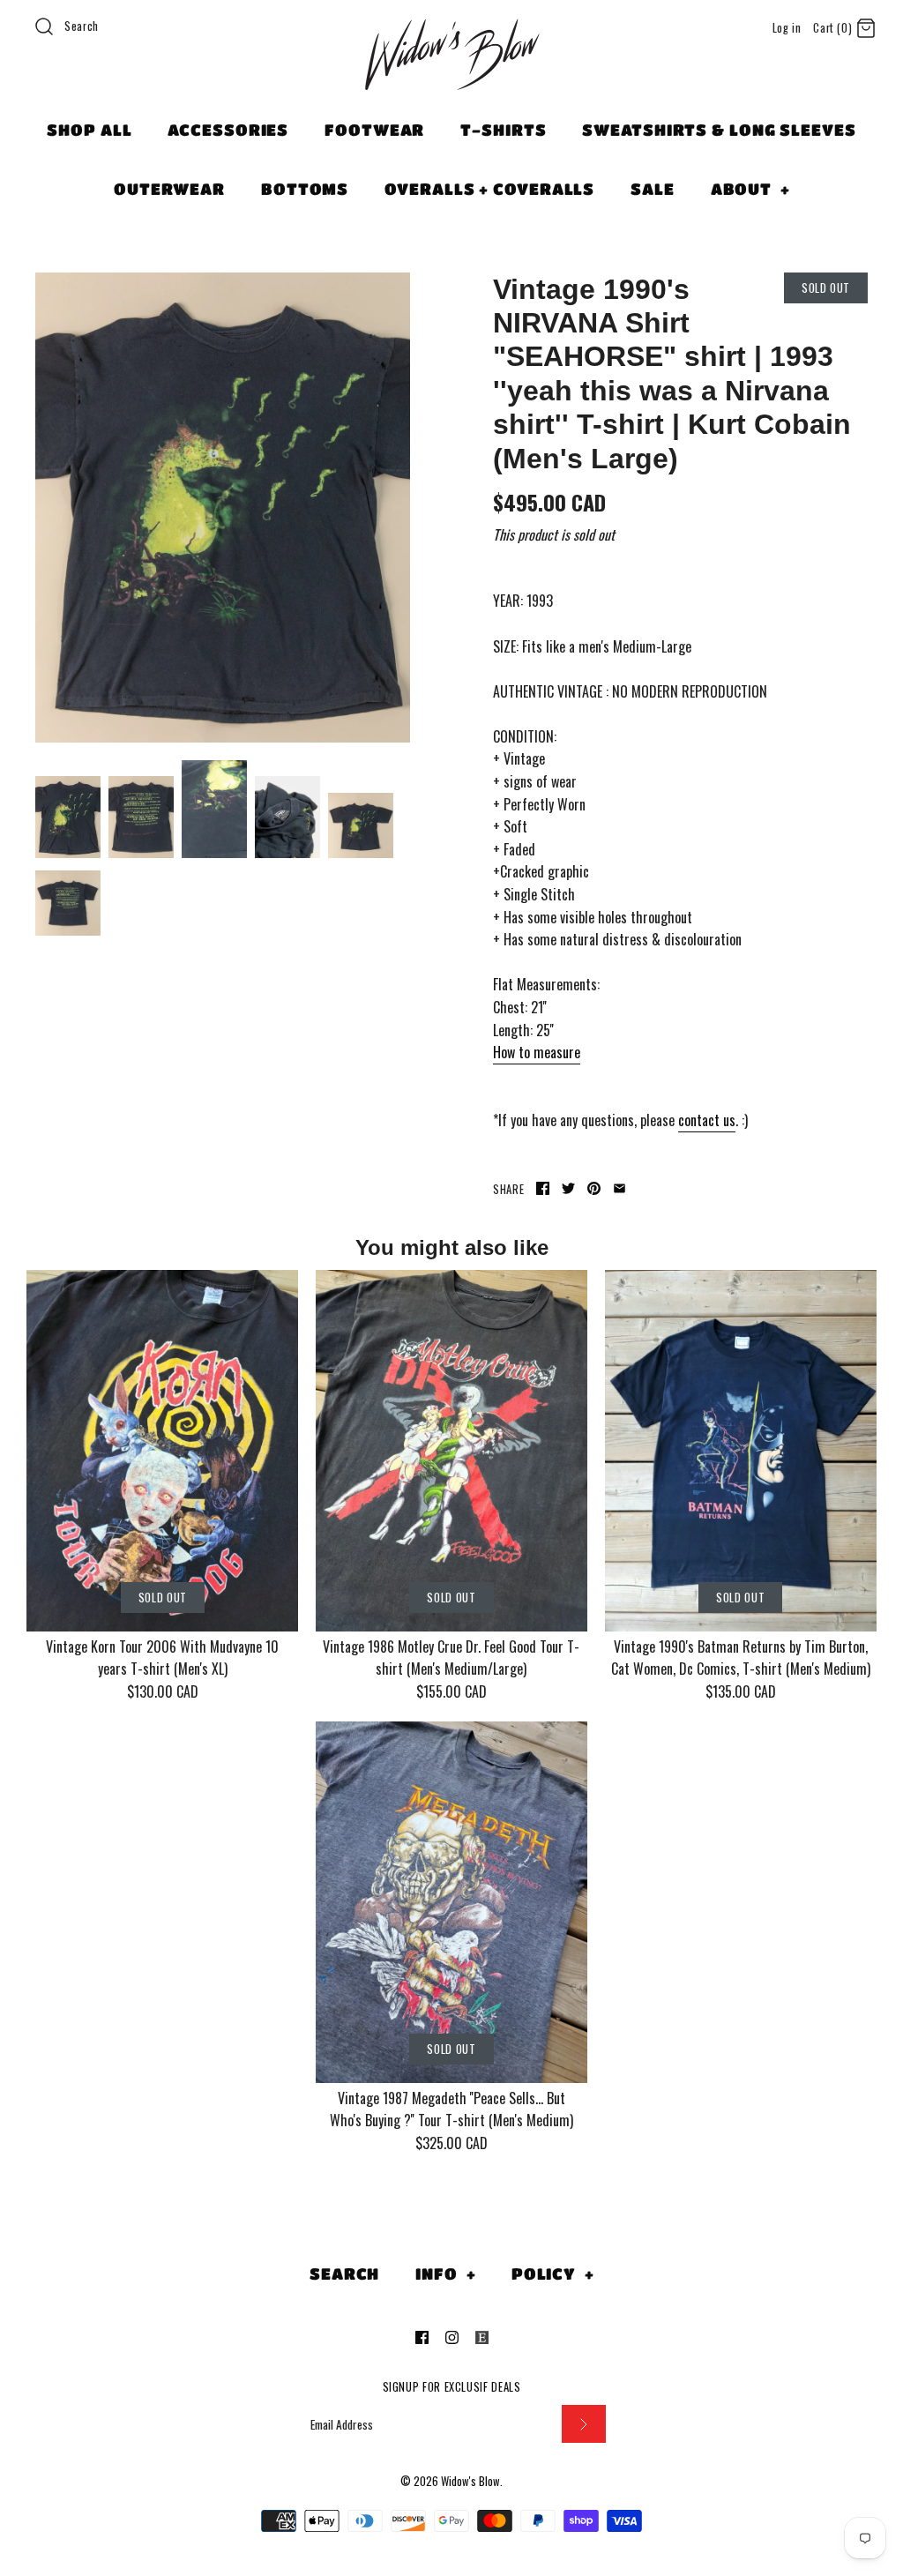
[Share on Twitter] (568, 1188)
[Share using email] (619, 1188)
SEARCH (344, 2274)
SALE (653, 189)
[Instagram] (452, 2337)
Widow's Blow (470, 2481)
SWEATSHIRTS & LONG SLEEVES (719, 130)
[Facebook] (422, 2337)
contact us (707, 1120)
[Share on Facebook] (543, 1188)
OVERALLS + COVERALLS (489, 189)
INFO (445, 2274)
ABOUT (750, 189)
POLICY (553, 2274)
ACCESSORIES (228, 130)
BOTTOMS (305, 189)
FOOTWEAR (374, 130)
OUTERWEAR (169, 189)
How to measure (537, 1052)
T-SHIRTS (503, 130)
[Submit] (584, 2424)
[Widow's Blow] (451, 77)
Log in (787, 28)
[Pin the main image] (594, 1188)
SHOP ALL (89, 130)
